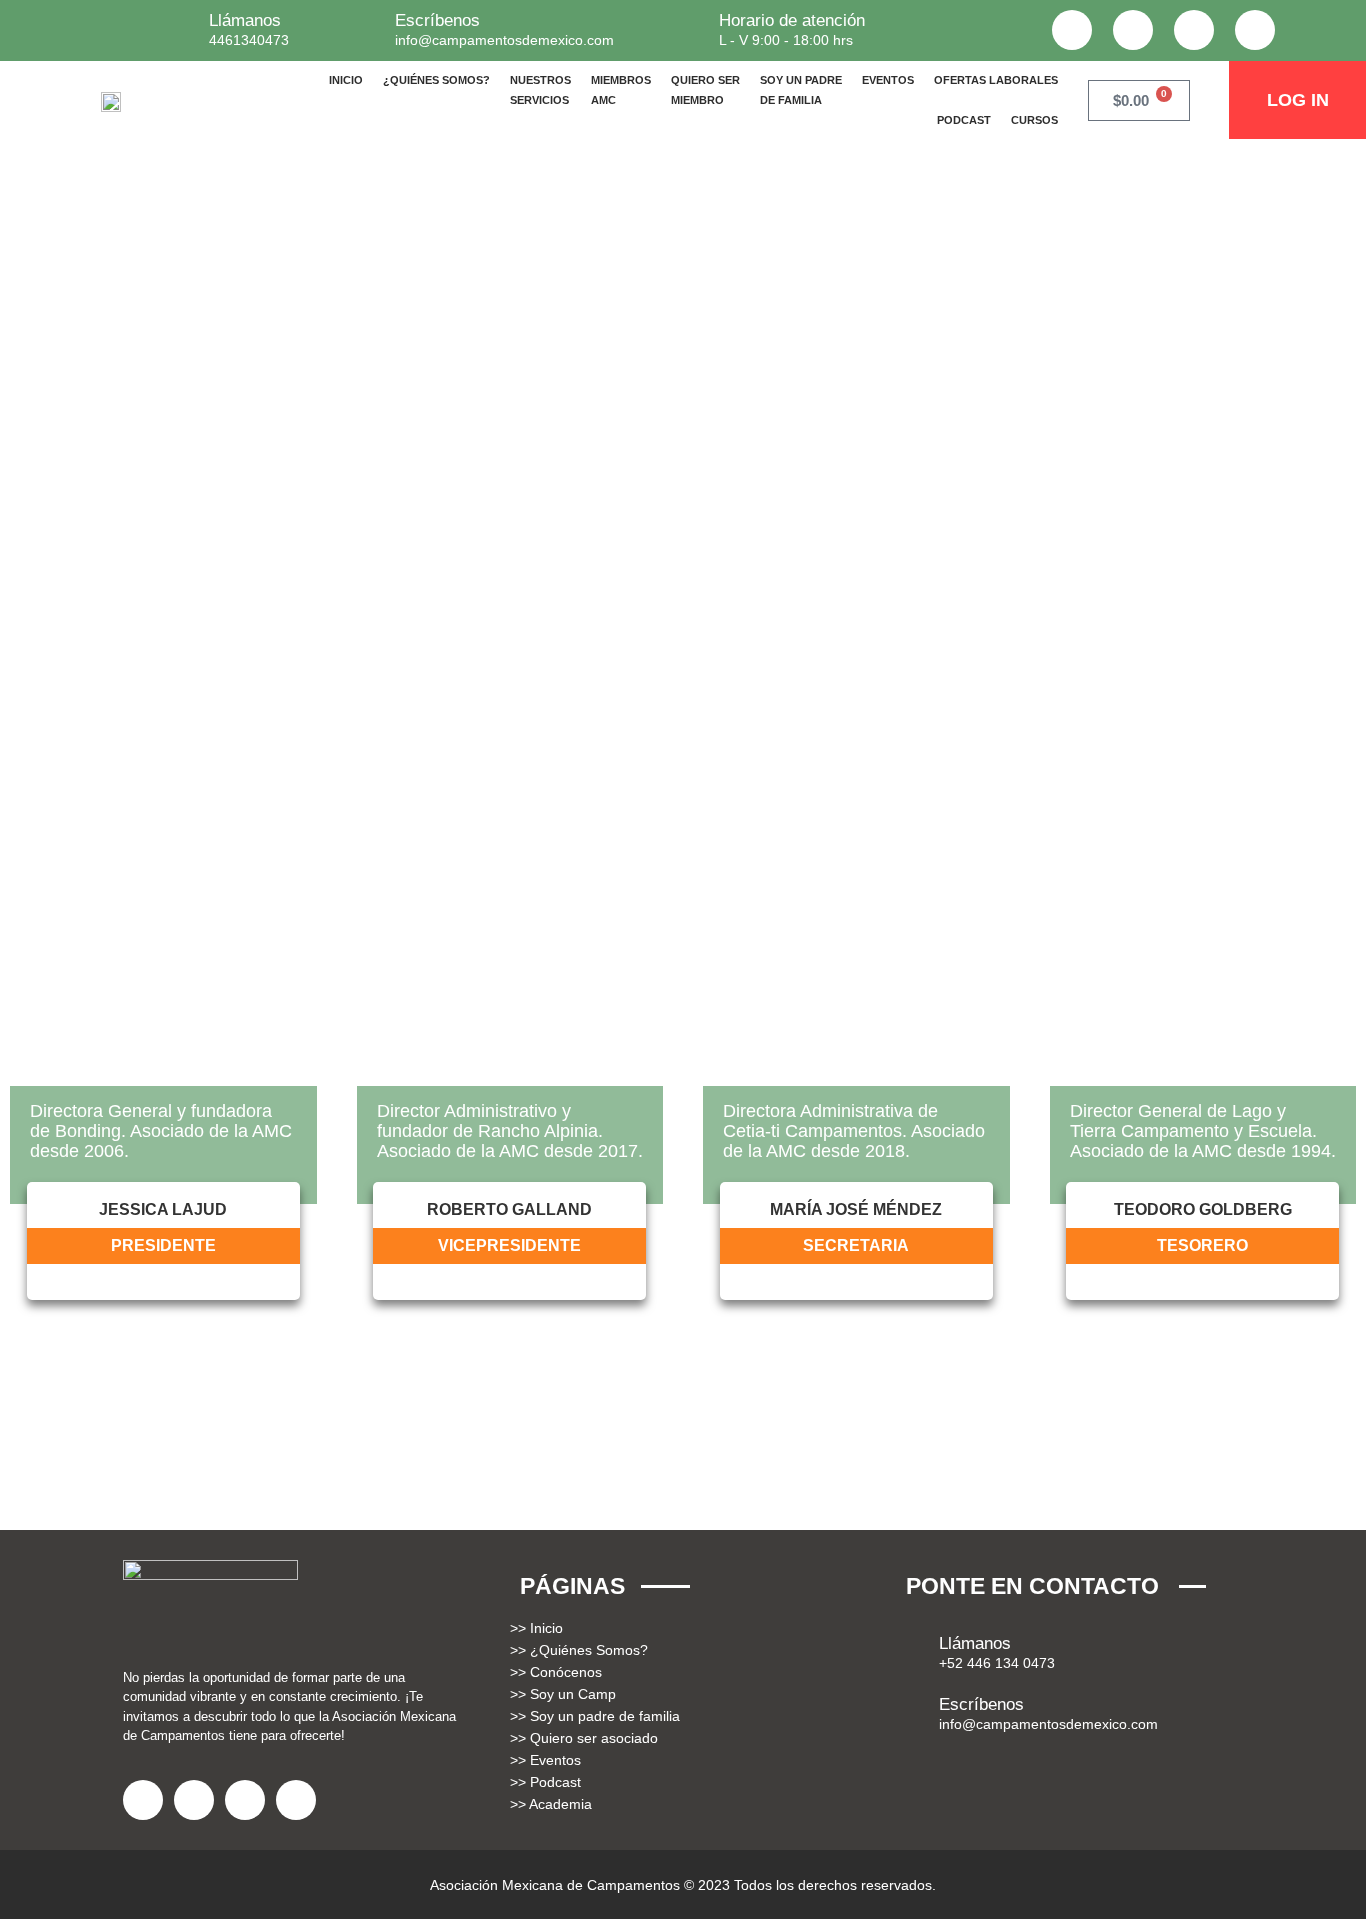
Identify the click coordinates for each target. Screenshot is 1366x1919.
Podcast (964, 120)
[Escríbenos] (365, 23)
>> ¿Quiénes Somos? (579, 1650)
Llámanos (245, 20)
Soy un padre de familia (801, 90)
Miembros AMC (621, 90)
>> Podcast (545, 1782)
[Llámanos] (179, 23)
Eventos (888, 80)
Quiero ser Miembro (705, 90)
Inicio (346, 80)
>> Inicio (536, 1628)
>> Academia (551, 1804)
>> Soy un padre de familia (595, 1716)
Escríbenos (437, 20)
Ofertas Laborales (996, 80)
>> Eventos (545, 1760)
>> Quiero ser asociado (584, 1738)
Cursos (1034, 120)
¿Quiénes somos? (436, 80)
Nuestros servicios (540, 90)
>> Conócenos (556, 1672)
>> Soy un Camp (563, 1694)
